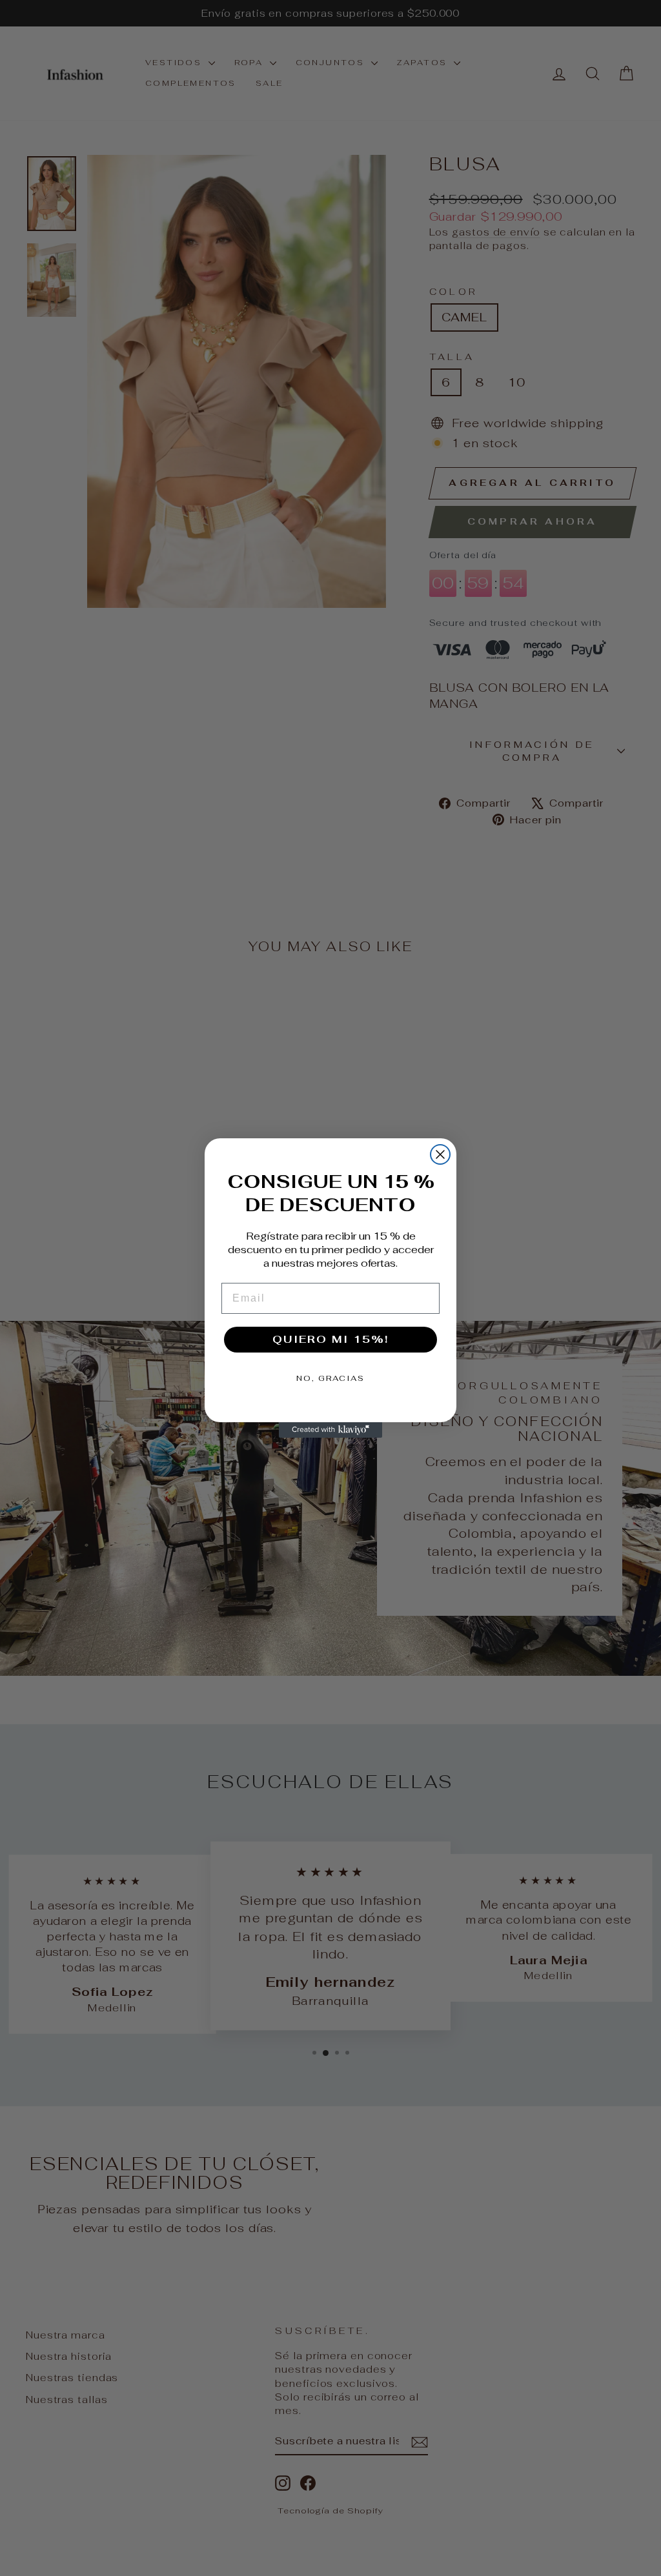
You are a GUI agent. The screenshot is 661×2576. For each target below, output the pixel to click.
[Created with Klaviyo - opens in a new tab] (330, 1430)
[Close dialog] (440, 1154)
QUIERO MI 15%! (330, 1339)
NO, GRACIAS (330, 1378)
